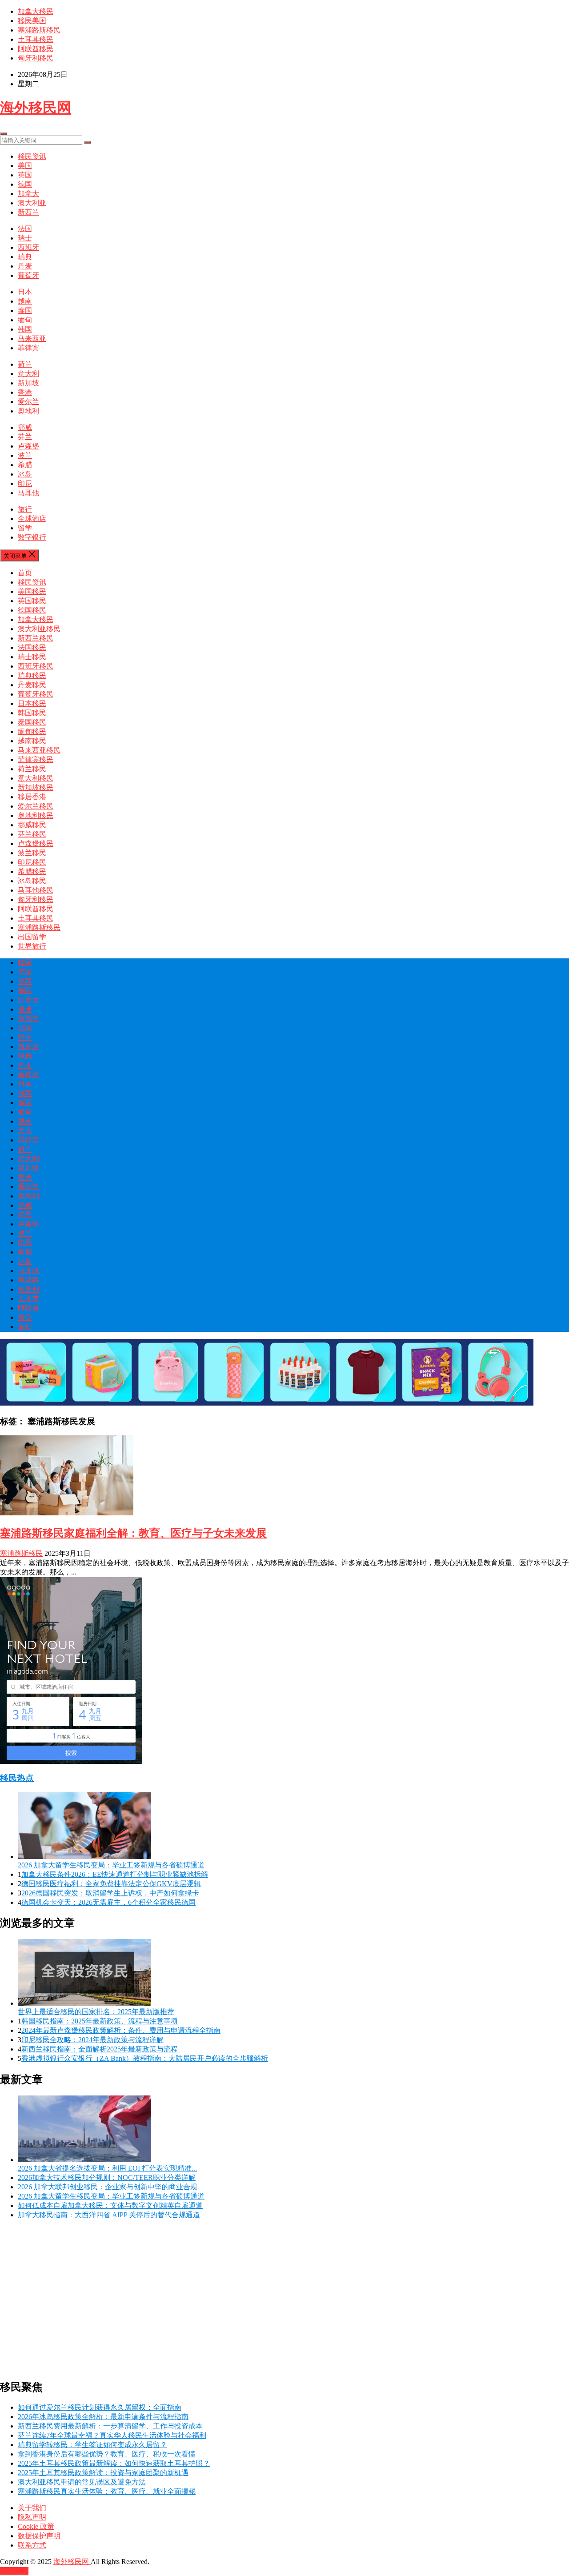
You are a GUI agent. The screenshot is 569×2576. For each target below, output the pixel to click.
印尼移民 (32, 862)
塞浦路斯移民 (39, 30)
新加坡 (28, 383)
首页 (25, 573)
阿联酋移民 (36, 49)
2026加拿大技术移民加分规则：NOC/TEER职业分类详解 (107, 2177)
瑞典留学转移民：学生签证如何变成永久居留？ (92, 2445)
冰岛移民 (32, 881)
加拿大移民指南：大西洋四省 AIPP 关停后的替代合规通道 (109, 2215)
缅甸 (25, 320)
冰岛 (25, 474)
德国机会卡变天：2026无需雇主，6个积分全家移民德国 (108, 1902)
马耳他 (28, 493)
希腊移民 (32, 871)
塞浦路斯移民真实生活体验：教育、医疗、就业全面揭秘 (107, 2491)
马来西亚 (32, 339)
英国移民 (32, 601)
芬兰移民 (32, 834)
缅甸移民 (32, 731)
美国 (25, 166)
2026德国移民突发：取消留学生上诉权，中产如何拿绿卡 (110, 1893)
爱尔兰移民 (36, 806)
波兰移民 (32, 853)
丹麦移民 (32, 685)
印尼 (25, 483)
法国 (25, 229)
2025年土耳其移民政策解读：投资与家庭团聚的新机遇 (103, 2473)
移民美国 (32, 21)
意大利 (28, 374)
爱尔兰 (28, 402)
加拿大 (28, 194)
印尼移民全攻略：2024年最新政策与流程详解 (92, 2040)
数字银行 (32, 537)
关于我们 (32, 2508)
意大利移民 (36, 778)
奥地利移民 (36, 815)
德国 (25, 184)
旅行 (25, 509)
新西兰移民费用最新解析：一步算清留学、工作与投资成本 (110, 2426)
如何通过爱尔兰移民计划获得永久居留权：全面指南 (100, 2407)
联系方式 (32, 2545)
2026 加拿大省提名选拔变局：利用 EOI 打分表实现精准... (107, 2168)
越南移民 (32, 741)
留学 (25, 528)
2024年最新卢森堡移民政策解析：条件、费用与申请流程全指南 (121, 2030)
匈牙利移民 (36, 58)
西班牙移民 (36, 666)
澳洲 (25, 1009)
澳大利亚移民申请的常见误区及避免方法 (82, 2482)
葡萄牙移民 (36, 694)
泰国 (25, 310)
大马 (25, 1131)
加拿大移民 (36, 11)
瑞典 (25, 257)
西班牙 (28, 247)
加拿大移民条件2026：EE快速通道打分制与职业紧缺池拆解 (115, 1874)
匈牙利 (28, 1289)
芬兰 (25, 437)
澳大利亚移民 (39, 629)
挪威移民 (32, 825)
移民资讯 (32, 156)
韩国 (25, 329)
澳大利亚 (32, 203)
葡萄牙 (28, 275)
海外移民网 (36, 108)
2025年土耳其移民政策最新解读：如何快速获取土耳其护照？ (114, 2463)
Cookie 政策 (36, 2526)
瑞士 (25, 238)
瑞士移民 (32, 657)
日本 (25, 292)
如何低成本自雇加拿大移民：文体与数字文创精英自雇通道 (110, 2205)
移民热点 (17, 1778)
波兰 (25, 455)
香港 (25, 392)
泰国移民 (32, 722)
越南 (25, 301)
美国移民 (32, 591)
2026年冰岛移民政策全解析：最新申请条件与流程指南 (103, 2417)
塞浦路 (28, 1280)
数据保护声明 (39, 2536)
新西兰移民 (36, 638)
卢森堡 (28, 446)
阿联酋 (28, 1308)
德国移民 (32, 610)
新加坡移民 (36, 787)
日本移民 (32, 703)
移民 (25, 963)
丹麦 (25, 266)
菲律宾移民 (36, 759)
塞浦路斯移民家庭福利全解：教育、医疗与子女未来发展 (133, 1533)
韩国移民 (32, 713)
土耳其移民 (36, 39)
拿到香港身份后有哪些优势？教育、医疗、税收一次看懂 (107, 2454)
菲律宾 (28, 348)
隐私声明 (32, 2517)
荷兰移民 (32, 769)
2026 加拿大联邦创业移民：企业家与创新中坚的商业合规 (108, 2187)
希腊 (25, 465)
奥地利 (28, 411)
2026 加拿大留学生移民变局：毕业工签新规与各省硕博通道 (111, 1865)
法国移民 (32, 647)
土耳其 (28, 1299)
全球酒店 (32, 519)
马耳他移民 (36, 890)
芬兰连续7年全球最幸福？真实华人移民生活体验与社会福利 (112, 2435)
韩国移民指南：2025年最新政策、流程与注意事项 (100, 2021)
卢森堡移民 (36, 843)
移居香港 (32, 797)
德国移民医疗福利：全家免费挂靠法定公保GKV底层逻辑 (111, 1884)
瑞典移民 (32, 675)
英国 (25, 175)
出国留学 (32, 937)
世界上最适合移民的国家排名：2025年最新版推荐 (96, 2012)
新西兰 (28, 212)
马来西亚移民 (39, 750)
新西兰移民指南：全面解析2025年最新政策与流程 (100, 2049)
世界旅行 (32, 946)
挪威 (25, 427)
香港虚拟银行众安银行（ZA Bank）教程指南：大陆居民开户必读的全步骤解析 (145, 2058)
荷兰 (25, 364)
